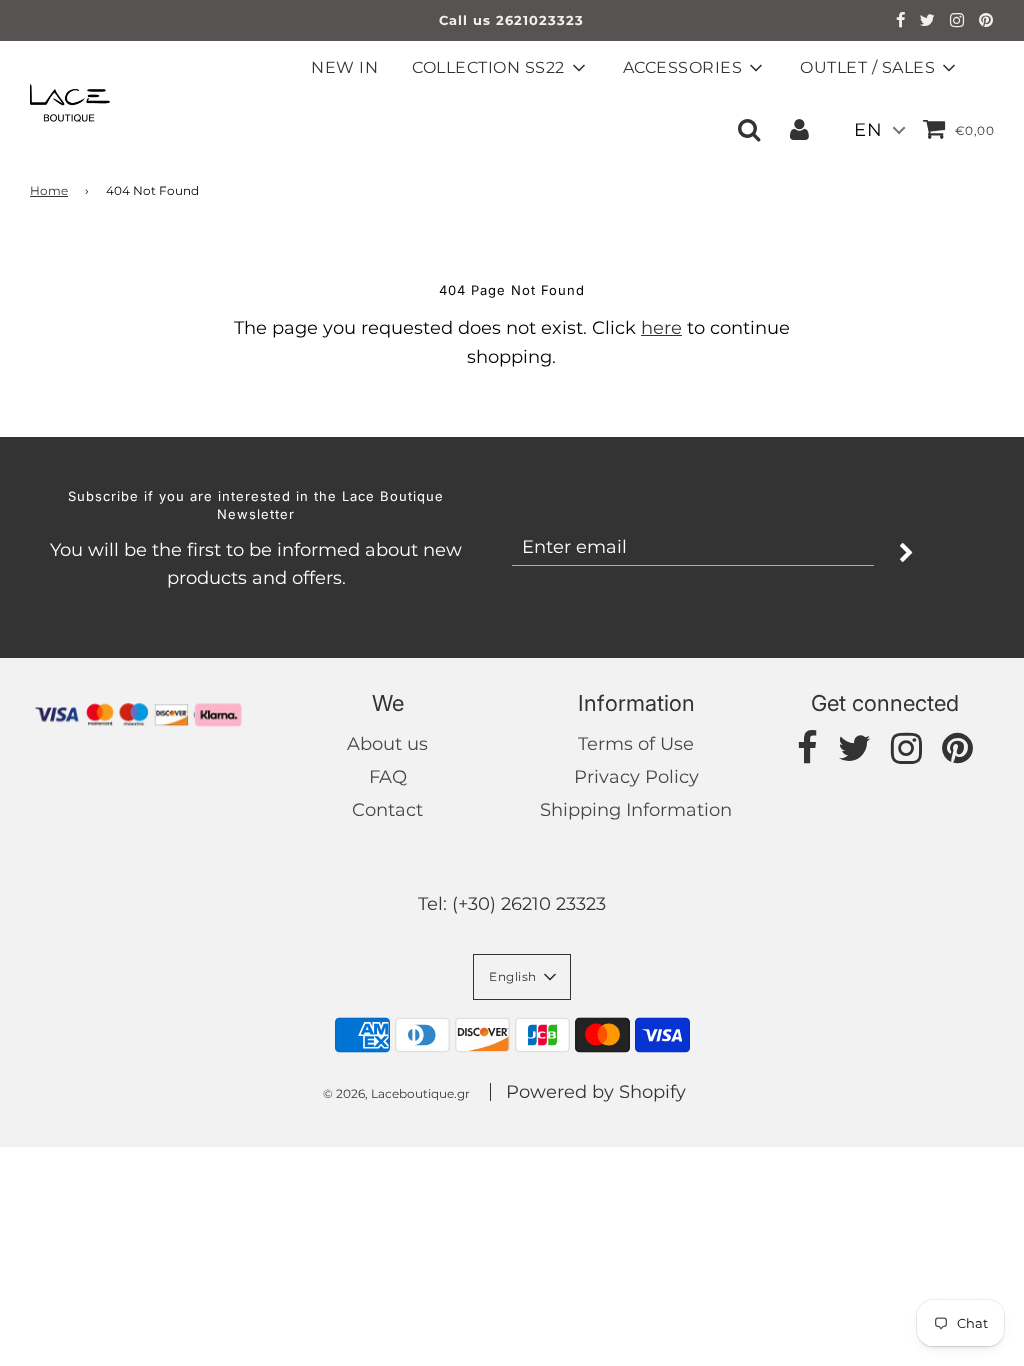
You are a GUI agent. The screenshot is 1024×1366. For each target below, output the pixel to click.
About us (387, 744)
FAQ (388, 777)
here (661, 328)
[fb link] (901, 22)
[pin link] (986, 22)
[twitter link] (928, 22)
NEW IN (344, 67)
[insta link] (957, 22)
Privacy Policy (636, 777)
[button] (522, 977)
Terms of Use (636, 744)
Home (49, 190)
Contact (387, 810)
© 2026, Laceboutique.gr (396, 1093)
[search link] (749, 129)
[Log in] (799, 129)
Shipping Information (636, 810)
